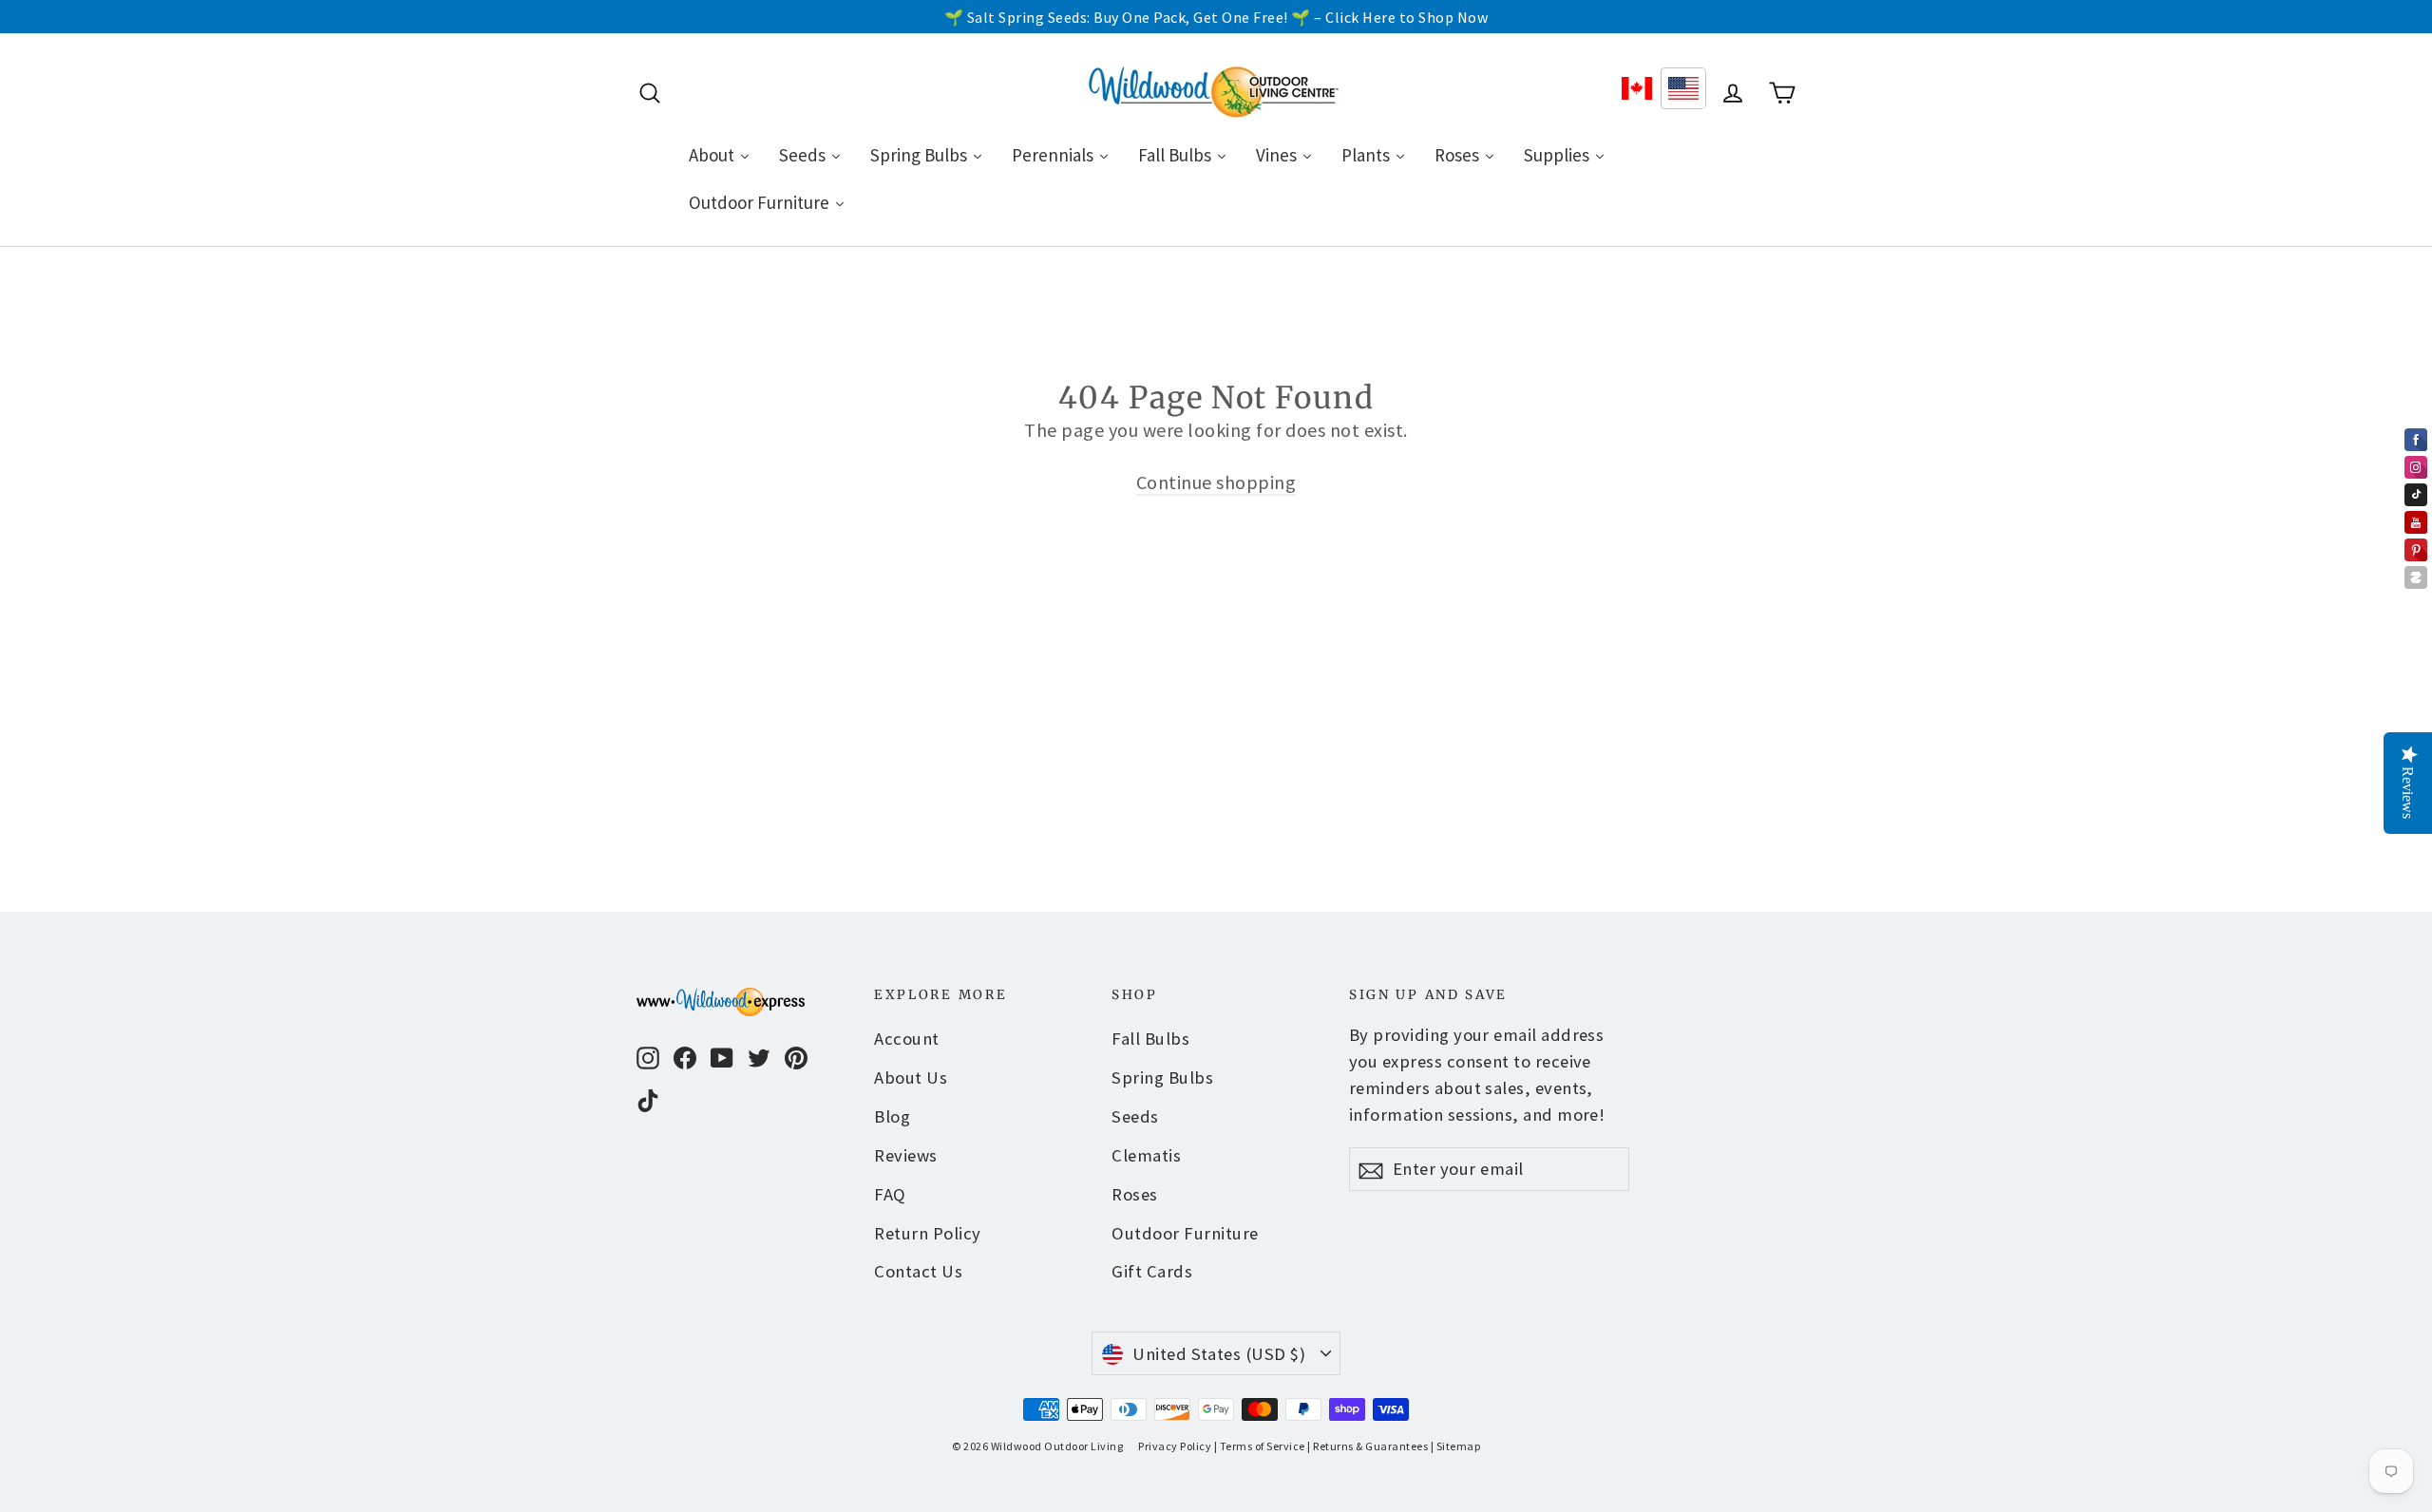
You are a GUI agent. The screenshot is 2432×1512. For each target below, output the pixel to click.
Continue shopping (1216, 482)
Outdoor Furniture (1185, 1233)
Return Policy (928, 1233)
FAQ (890, 1194)
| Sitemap (1456, 1446)
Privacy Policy (1175, 1446)
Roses (1135, 1194)
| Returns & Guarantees (1368, 1446)
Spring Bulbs (1162, 1077)
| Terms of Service (1260, 1446)
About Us (911, 1077)
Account (907, 1039)
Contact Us (918, 1271)
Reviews (906, 1155)
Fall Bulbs (1150, 1039)
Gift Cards (1152, 1271)
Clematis (1146, 1155)
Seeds (1135, 1116)
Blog (892, 1116)
